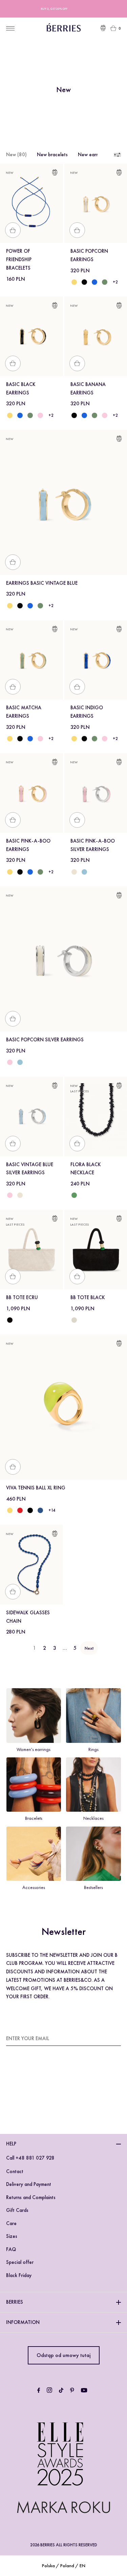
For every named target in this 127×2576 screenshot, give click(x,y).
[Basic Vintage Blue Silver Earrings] (84, 872)
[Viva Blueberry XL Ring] (40, 1510)
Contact (15, 2171)
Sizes (12, 2236)
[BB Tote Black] (10, 1320)
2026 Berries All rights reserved (64, 2545)
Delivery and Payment (29, 2184)
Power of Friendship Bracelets (19, 259)
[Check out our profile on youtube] (84, 2390)
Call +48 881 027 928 (30, 2158)
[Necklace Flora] (74, 1195)
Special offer (20, 2262)
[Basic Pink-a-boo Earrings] (40, 415)
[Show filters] (117, 155)
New (16, 155)
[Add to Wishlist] (55, 174)
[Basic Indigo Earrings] (94, 282)
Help (11, 2144)
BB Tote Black (88, 1297)
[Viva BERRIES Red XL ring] (20, 1510)
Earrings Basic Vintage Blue (42, 583)
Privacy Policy (62, 2094)
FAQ (11, 2249)
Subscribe (109, 2038)
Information (23, 2322)
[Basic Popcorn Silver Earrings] (74, 872)
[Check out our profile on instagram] (49, 2390)
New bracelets (52, 155)
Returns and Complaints (31, 2197)
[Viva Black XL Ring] (30, 1510)
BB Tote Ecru (22, 1297)
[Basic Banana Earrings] (74, 282)
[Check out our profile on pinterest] (72, 2390)
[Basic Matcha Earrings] (105, 282)
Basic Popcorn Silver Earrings (45, 1040)
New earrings (92, 155)
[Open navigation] (10, 28)
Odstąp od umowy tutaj (64, 2355)
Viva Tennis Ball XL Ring (36, 1488)
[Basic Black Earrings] (84, 282)
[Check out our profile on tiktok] (61, 2390)
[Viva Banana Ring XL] (10, 1510)
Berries (15, 2302)
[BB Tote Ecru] (74, 1320)
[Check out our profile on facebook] (39, 2390)
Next (89, 1648)
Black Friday (19, 2275)
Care (11, 2223)
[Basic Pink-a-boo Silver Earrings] (10, 1062)
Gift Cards (17, 2210)
